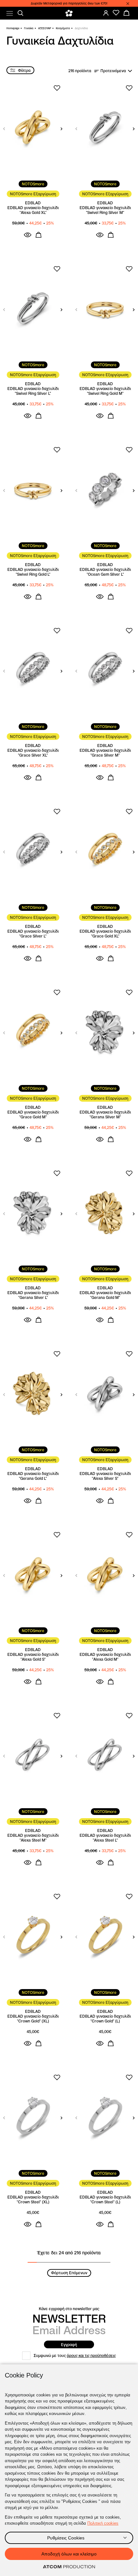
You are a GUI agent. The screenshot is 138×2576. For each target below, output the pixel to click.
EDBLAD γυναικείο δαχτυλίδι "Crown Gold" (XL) (33, 2019)
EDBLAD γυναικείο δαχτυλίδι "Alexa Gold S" (33, 1657)
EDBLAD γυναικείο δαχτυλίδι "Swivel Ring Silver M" (105, 210)
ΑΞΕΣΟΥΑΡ (45, 28)
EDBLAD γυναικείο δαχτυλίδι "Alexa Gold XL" (33, 210)
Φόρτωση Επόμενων (69, 2273)
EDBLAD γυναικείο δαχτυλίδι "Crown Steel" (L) (105, 2199)
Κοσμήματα (63, 28)
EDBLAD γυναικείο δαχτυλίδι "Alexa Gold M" (105, 1657)
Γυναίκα (29, 28)
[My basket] (126, 13)
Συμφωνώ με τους (75, 2356)
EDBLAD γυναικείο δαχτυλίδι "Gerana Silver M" (105, 1114)
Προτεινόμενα (113, 71)
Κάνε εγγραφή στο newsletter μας (69, 2309)
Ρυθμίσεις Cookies (66, 2538)
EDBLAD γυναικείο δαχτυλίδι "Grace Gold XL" (105, 934)
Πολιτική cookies (103, 2523)
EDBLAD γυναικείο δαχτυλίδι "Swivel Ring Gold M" (105, 391)
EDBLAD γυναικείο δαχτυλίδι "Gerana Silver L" (33, 1295)
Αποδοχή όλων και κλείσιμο (69, 2554)
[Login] (106, 13)
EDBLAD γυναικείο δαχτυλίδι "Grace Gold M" (33, 1114)
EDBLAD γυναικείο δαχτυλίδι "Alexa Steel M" (33, 1838)
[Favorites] (116, 13)
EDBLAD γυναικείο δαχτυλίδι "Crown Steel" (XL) (33, 2199)
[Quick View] (28, 235)
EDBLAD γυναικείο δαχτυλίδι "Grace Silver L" (33, 934)
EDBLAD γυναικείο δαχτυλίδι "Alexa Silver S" (105, 1476)
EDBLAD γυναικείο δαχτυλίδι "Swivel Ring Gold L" (33, 572)
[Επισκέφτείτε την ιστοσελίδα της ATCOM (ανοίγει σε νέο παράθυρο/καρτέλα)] (69, 2567)
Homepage (13, 28)
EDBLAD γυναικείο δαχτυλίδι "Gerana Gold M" (105, 1295)
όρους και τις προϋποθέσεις (91, 2356)
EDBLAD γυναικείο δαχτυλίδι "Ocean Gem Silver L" (105, 572)
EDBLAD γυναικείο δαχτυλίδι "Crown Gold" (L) (105, 2019)
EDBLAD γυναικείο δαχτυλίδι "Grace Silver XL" (33, 753)
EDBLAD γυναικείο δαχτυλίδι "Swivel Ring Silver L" (33, 391)
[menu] (10, 13)
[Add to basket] (39, 235)
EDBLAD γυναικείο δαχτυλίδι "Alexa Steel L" (105, 1838)
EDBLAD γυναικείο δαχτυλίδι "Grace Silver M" (105, 753)
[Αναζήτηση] (21, 13)
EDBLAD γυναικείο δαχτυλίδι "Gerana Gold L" (33, 1476)
